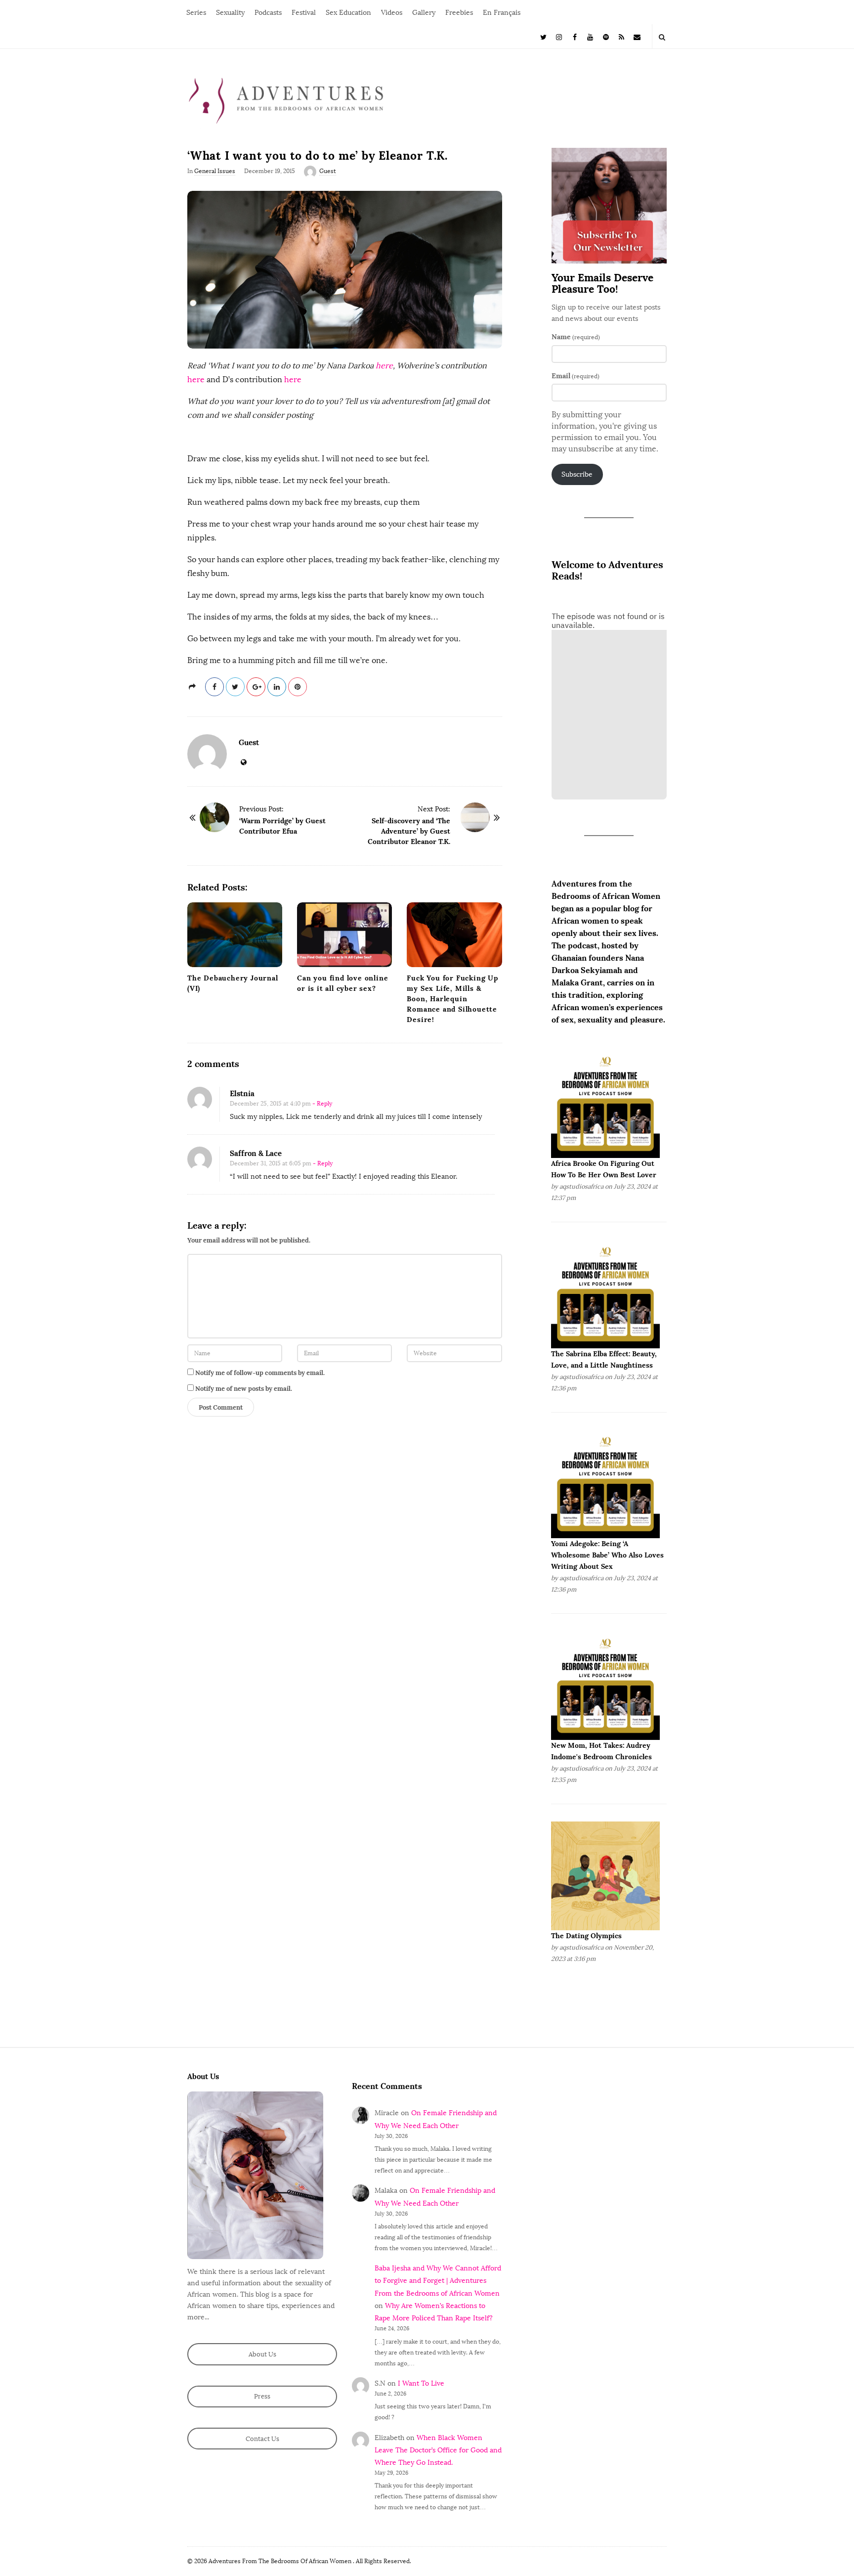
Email (576, 376)
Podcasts (268, 13)
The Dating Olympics (586, 1936)
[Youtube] (591, 36)
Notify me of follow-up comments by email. (260, 1373)
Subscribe (577, 474)
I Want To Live (421, 2383)
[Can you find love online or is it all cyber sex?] (344, 935)
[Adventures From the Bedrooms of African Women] (286, 100)
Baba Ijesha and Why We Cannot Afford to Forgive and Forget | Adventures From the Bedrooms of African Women (438, 2281)
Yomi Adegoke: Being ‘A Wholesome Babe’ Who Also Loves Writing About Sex (607, 1555)
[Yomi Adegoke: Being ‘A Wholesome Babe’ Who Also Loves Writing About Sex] (605, 1484)
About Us (262, 2354)
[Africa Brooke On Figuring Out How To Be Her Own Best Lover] (605, 1103)
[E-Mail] (637, 36)
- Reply (322, 1104)
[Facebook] (575, 36)
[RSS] (622, 36)
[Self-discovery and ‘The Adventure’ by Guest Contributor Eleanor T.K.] (475, 817)
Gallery (424, 13)
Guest (328, 171)
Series (196, 13)
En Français (502, 13)
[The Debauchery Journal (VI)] (235, 935)
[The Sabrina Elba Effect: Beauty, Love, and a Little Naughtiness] (605, 1293)
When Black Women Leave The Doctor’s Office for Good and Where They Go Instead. (438, 2450)
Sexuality (230, 13)
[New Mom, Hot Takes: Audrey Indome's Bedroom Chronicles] (605, 1685)
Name (576, 337)
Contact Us (262, 2439)
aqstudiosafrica (581, 1186)
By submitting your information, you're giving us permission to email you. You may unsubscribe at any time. (605, 432)
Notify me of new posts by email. (244, 1389)
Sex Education (348, 13)
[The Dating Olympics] (605, 1876)
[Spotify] (606, 36)
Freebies (459, 13)
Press (262, 2396)
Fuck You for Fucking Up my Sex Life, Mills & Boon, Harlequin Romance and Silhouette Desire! (452, 999)
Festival (304, 13)
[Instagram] (559, 36)
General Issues (215, 171)
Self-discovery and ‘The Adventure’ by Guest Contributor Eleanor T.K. (409, 831)
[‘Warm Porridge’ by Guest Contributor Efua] (214, 817)
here (384, 366)
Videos (392, 13)
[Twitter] (544, 36)
